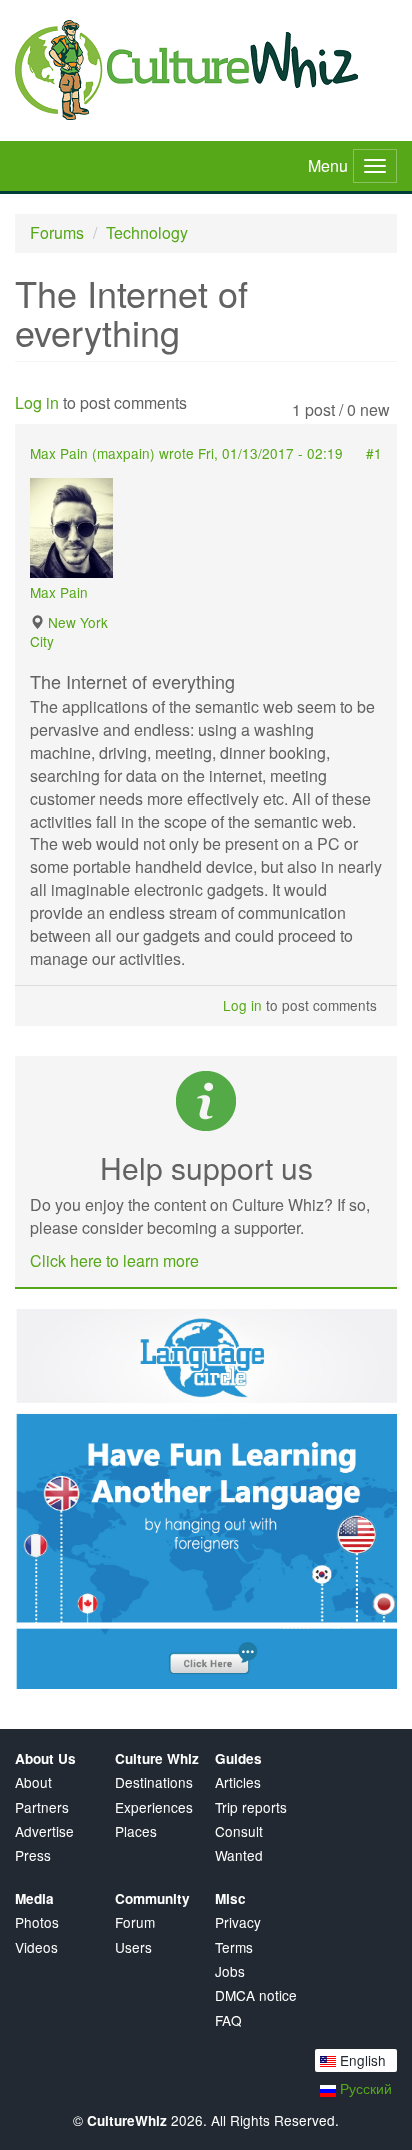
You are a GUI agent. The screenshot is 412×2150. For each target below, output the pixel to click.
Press (33, 1855)
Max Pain (59, 592)
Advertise (44, 1831)
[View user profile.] (80, 528)
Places (136, 1831)
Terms (234, 1947)
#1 (374, 453)
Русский (364, 2088)
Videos (36, 1947)
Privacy (238, 1922)
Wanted (239, 1855)
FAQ (228, 2020)
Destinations (154, 1782)
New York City (69, 631)
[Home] (206, 70)
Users (133, 1947)
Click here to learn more (114, 1260)
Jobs (230, 1971)
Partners (42, 1807)
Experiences (154, 1807)
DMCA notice (256, 1995)
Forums (57, 232)
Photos (37, 1922)
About (33, 1782)
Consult (239, 1831)
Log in (37, 402)
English (361, 2060)
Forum (135, 1922)
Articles (238, 1782)
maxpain (123, 453)
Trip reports (251, 1807)
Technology (147, 232)
